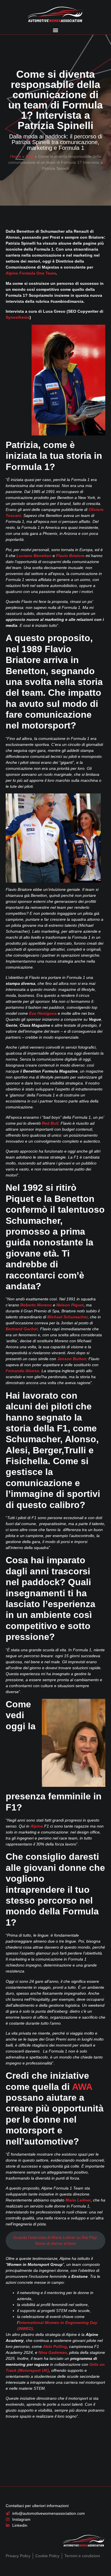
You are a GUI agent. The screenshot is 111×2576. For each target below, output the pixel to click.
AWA (82, 2087)
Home (16, 156)
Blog (30, 156)
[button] (55, 30)
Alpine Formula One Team (31, 273)
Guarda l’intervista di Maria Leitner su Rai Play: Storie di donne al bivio (56, 2240)
